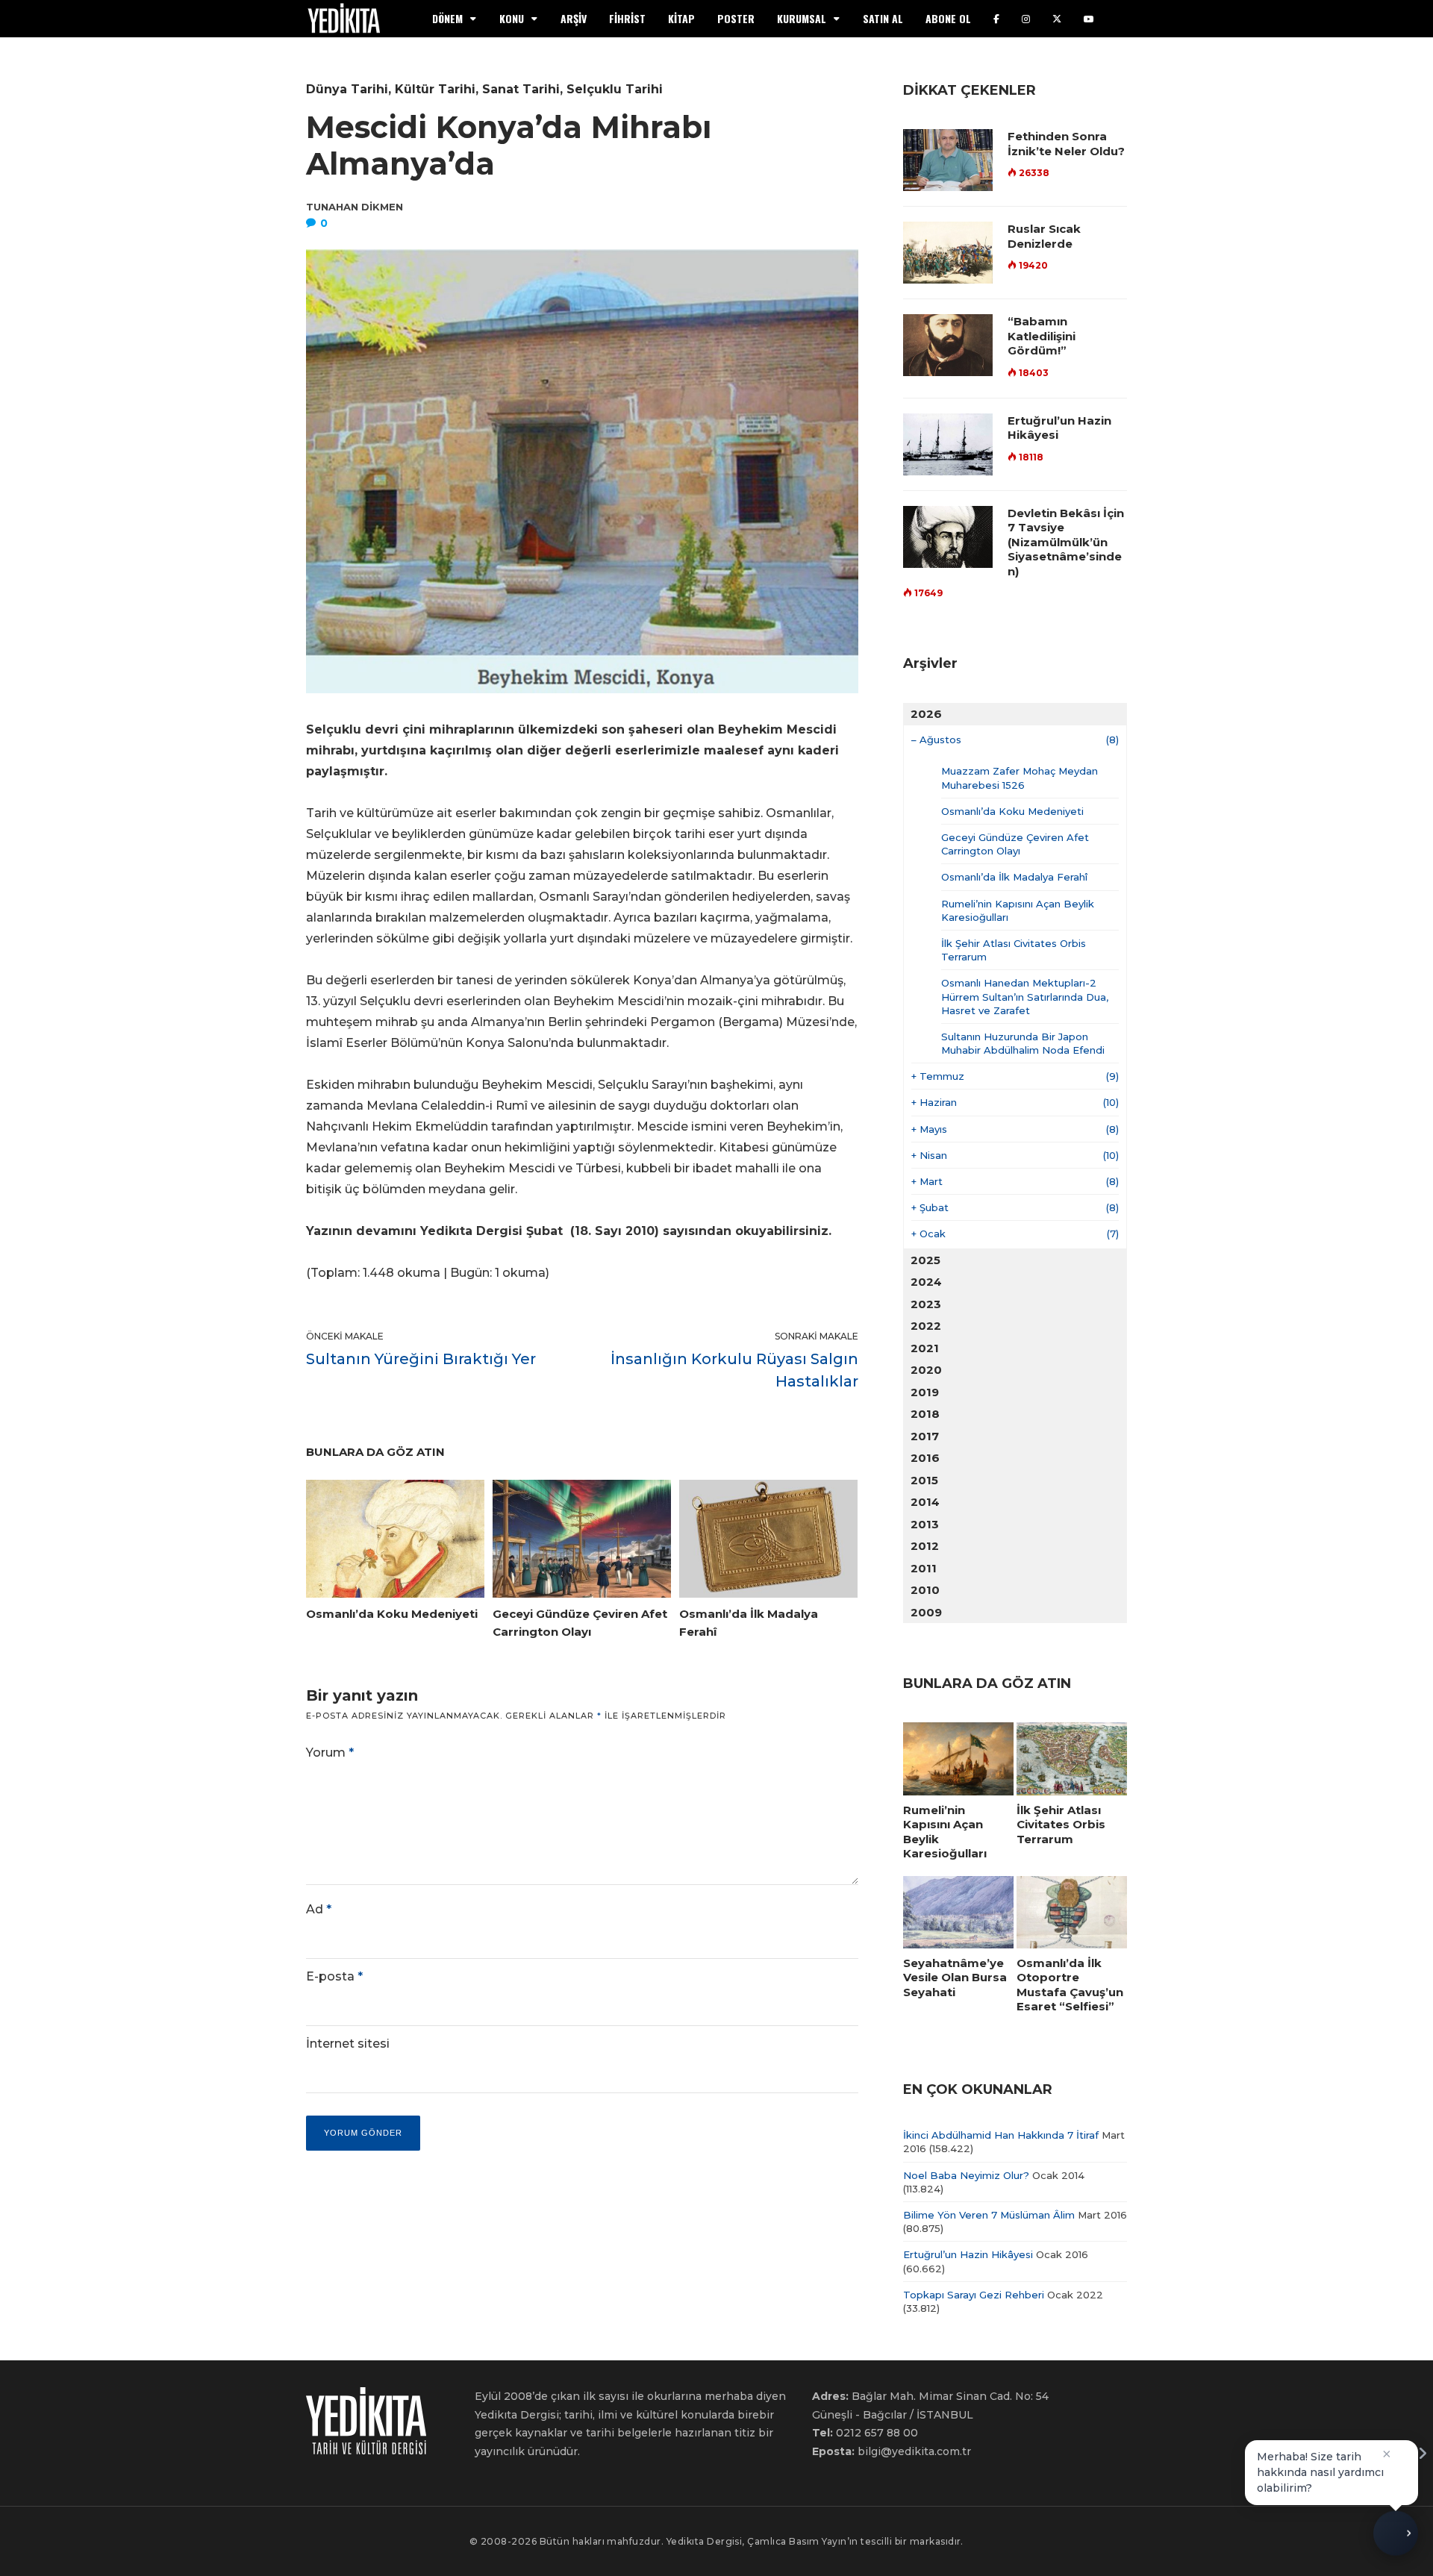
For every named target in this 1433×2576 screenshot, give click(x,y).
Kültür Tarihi (435, 89)
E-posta (334, 1976)
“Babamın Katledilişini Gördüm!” (1042, 336)
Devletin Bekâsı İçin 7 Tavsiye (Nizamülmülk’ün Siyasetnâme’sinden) (1066, 542)
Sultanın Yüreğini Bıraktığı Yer (421, 1359)
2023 (926, 1304)
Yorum (330, 1753)
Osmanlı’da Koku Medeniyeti (1012, 811)
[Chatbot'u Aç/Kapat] (1396, 2537)
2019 (925, 1392)
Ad (319, 1909)
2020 (926, 1370)
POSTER (736, 18)
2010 (925, 1590)
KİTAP (681, 18)
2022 (926, 1326)
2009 (926, 1612)
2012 (925, 1546)
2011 (924, 1568)
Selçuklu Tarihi (615, 89)
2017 (925, 1436)
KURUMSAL (802, 18)
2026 (926, 714)
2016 (925, 1458)
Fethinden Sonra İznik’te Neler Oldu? (1066, 144)
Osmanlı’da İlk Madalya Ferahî (1014, 877)
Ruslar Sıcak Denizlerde (1044, 236)
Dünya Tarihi (347, 89)
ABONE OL (948, 18)
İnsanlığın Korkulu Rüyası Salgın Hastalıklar (734, 1370)
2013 (925, 1524)
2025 (925, 1260)
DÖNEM (447, 18)
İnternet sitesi (348, 2044)
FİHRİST (627, 18)
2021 (925, 1348)
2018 (925, 1414)
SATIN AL (883, 18)
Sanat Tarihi (521, 89)
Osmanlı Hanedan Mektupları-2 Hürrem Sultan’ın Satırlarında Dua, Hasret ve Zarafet (1025, 996)
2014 (925, 1502)
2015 (924, 1480)
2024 (926, 1282)
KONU (512, 18)
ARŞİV (574, 18)
